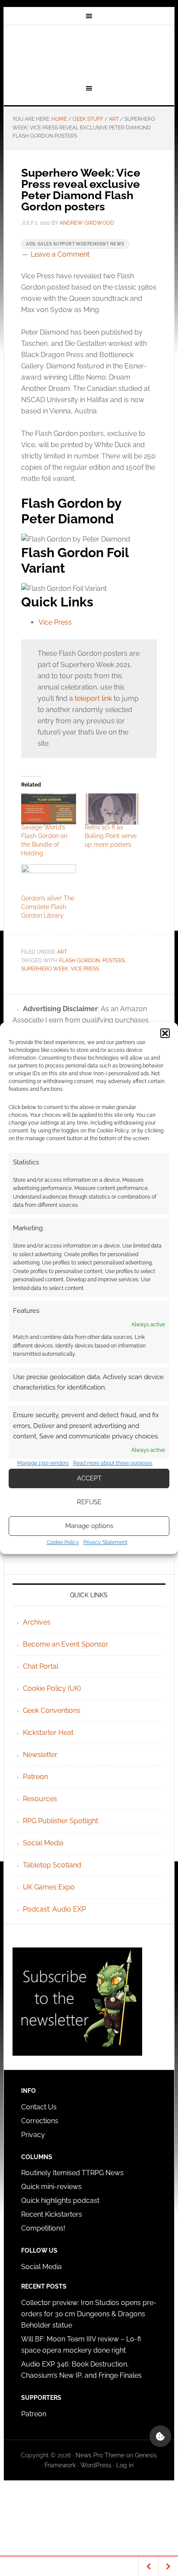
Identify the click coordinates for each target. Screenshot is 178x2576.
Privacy (33, 2135)
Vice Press (55, 622)
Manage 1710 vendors (43, 1463)
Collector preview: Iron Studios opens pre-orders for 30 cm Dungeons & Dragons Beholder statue (89, 2314)
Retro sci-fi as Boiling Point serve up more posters (111, 836)
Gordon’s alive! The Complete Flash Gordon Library (48, 907)
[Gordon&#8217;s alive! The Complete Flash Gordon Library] (49, 880)
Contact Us (39, 2107)
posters (114, 961)
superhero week (45, 969)
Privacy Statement (105, 1542)
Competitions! (43, 2228)
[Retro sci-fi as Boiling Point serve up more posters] (112, 809)
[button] (165, 1033)
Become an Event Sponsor (66, 1644)
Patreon (35, 1777)
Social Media (43, 1843)
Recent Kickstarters (52, 2214)
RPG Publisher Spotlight (60, 1821)
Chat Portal (41, 1666)
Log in (125, 2465)
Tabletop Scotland (52, 1865)
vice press (85, 969)
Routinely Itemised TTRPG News (72, 2173)
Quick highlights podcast (60, 2200)
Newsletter (40, 1755)
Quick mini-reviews (51, 2187)
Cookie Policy (63, 1542)
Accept (89, 1478)
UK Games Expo (49, 1887)
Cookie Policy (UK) (52, 1688)
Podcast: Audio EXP (54, 1909)
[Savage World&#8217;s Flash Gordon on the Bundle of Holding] (49, 809)
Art (62, 952)
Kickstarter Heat (48, 1733)
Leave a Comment (60, 254)
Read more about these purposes (113, 1463)
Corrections (40, 2121)
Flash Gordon (79, 961)
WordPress (96, 2465)
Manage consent (160, 2436)
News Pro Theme (100, 2455)
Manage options (89, 1526)
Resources (40, 1799)
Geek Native (89, 53)
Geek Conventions (52, 1710)
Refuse (89, 1502)
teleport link (93, 698)
